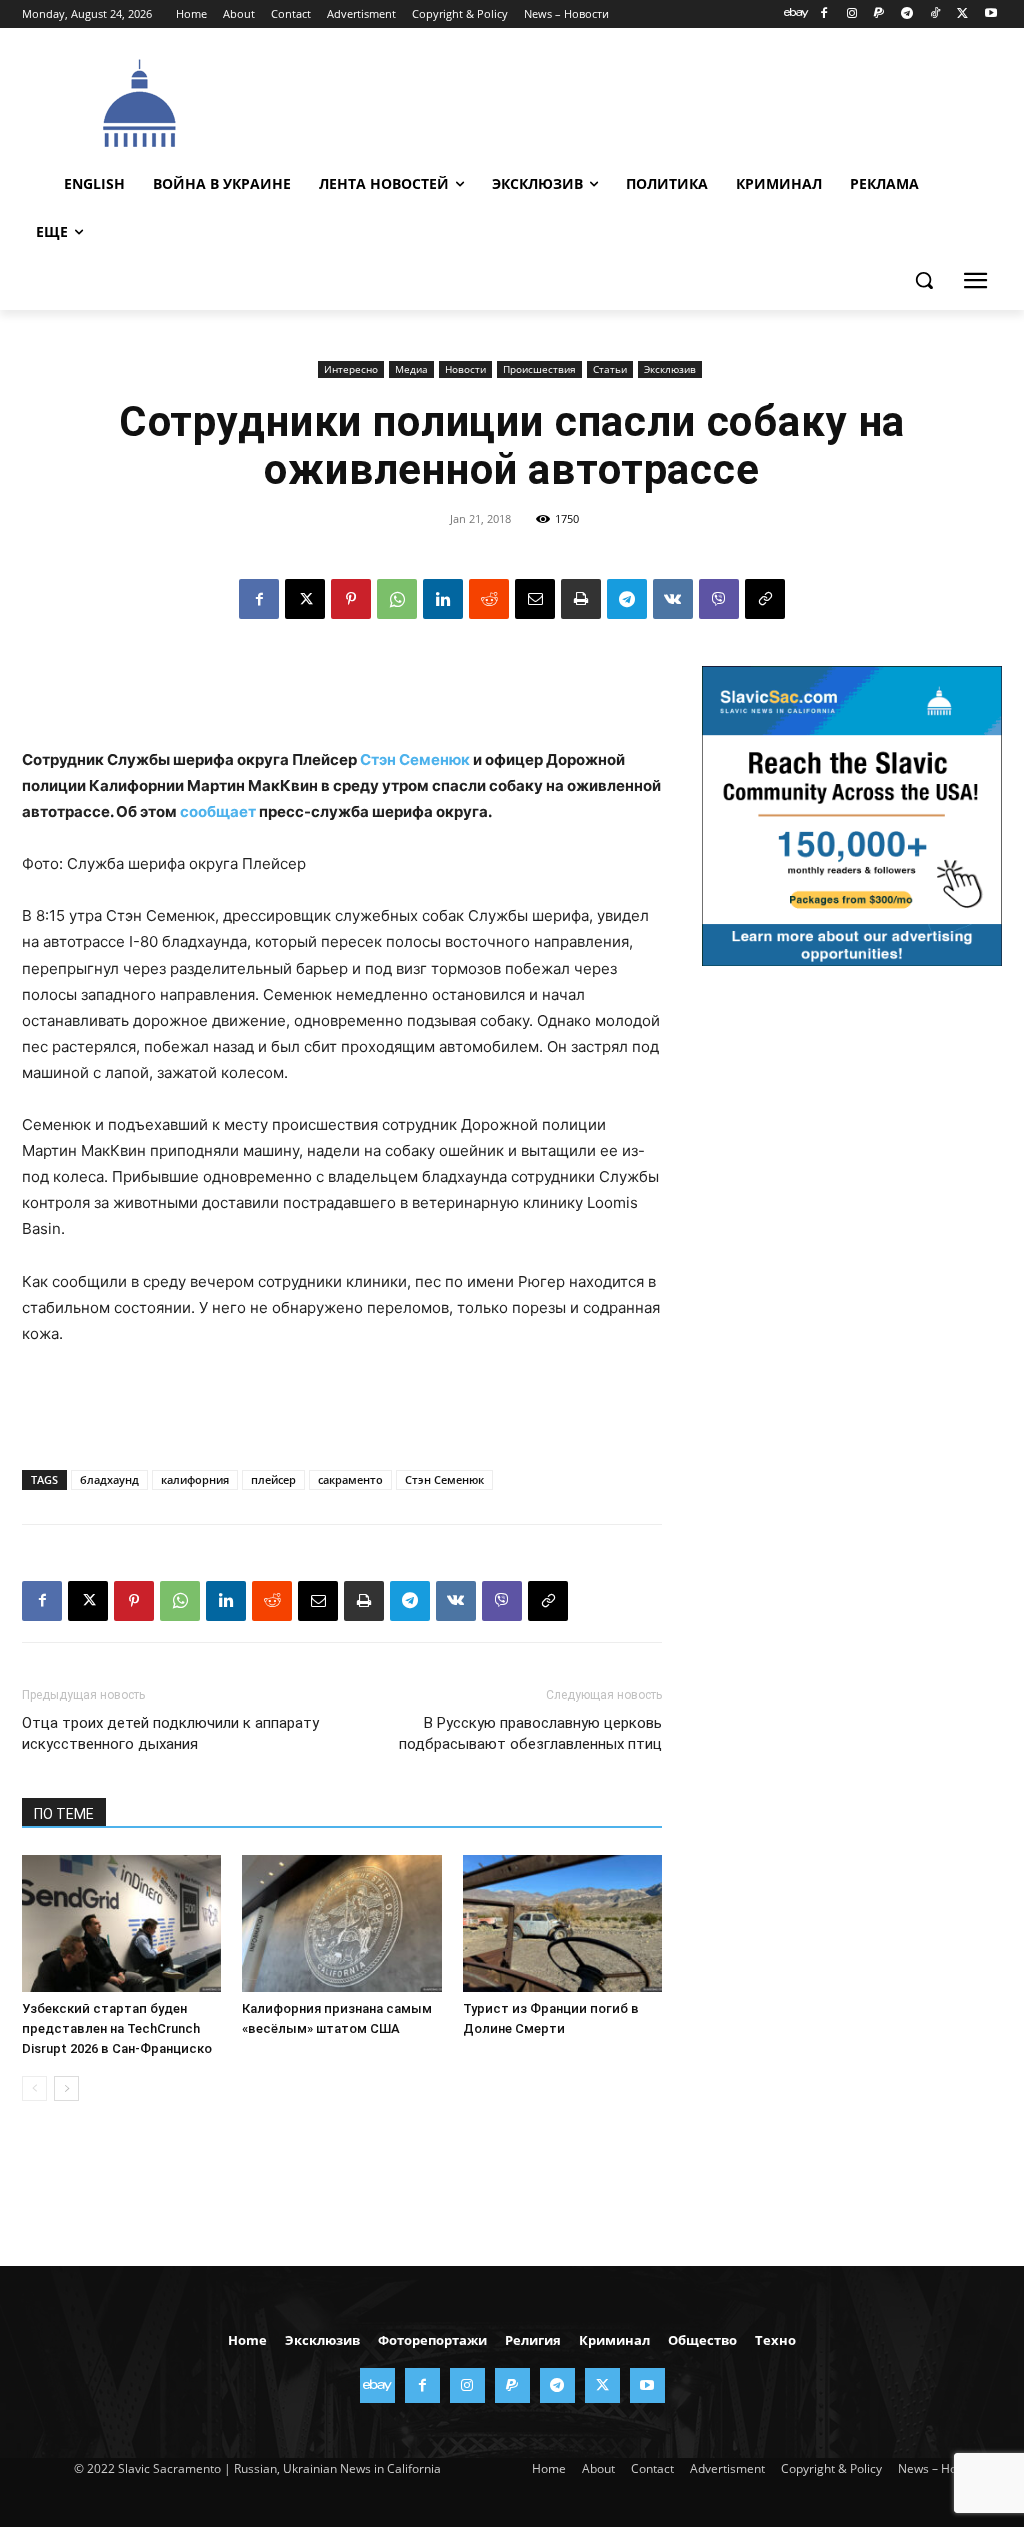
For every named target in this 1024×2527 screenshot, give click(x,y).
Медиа (411, 369)
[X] (962, 14)
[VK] (673, 599)
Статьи (610, 369)
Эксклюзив (670, 369)
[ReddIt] (489, 599)
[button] (924, 280)
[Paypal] (879, 14)
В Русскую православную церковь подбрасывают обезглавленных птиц (530, 1733)
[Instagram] (851, 14)
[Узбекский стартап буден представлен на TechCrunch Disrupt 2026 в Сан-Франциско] (121, 1923)
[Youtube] (990, 14)
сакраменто (350, 1479)
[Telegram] (907, 14)
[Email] (535, 599)
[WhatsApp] (397, 599)
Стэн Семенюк (415, 759)
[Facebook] (823, 14)
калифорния (195, 1479)
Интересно (351, 369)
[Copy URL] (765, 599)
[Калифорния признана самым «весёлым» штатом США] (341, 1923)
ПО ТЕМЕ (64, 1814)
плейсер (273, 1479)
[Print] (581, 599)
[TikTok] (935, 14)
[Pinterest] (351, 599)
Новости (465, 369)
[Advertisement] (621, 101)
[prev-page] (34, 2088)
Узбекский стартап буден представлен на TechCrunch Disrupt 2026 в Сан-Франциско (117, 2028)
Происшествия (539, 369)
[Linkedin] (443, 599)
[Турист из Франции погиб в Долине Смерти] (562, 1923)
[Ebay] (796, 14)
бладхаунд (109, 1479)
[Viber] (719, 599)
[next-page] (66, 2088)
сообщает (218, 811)
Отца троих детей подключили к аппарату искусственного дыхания (170, 1733)
